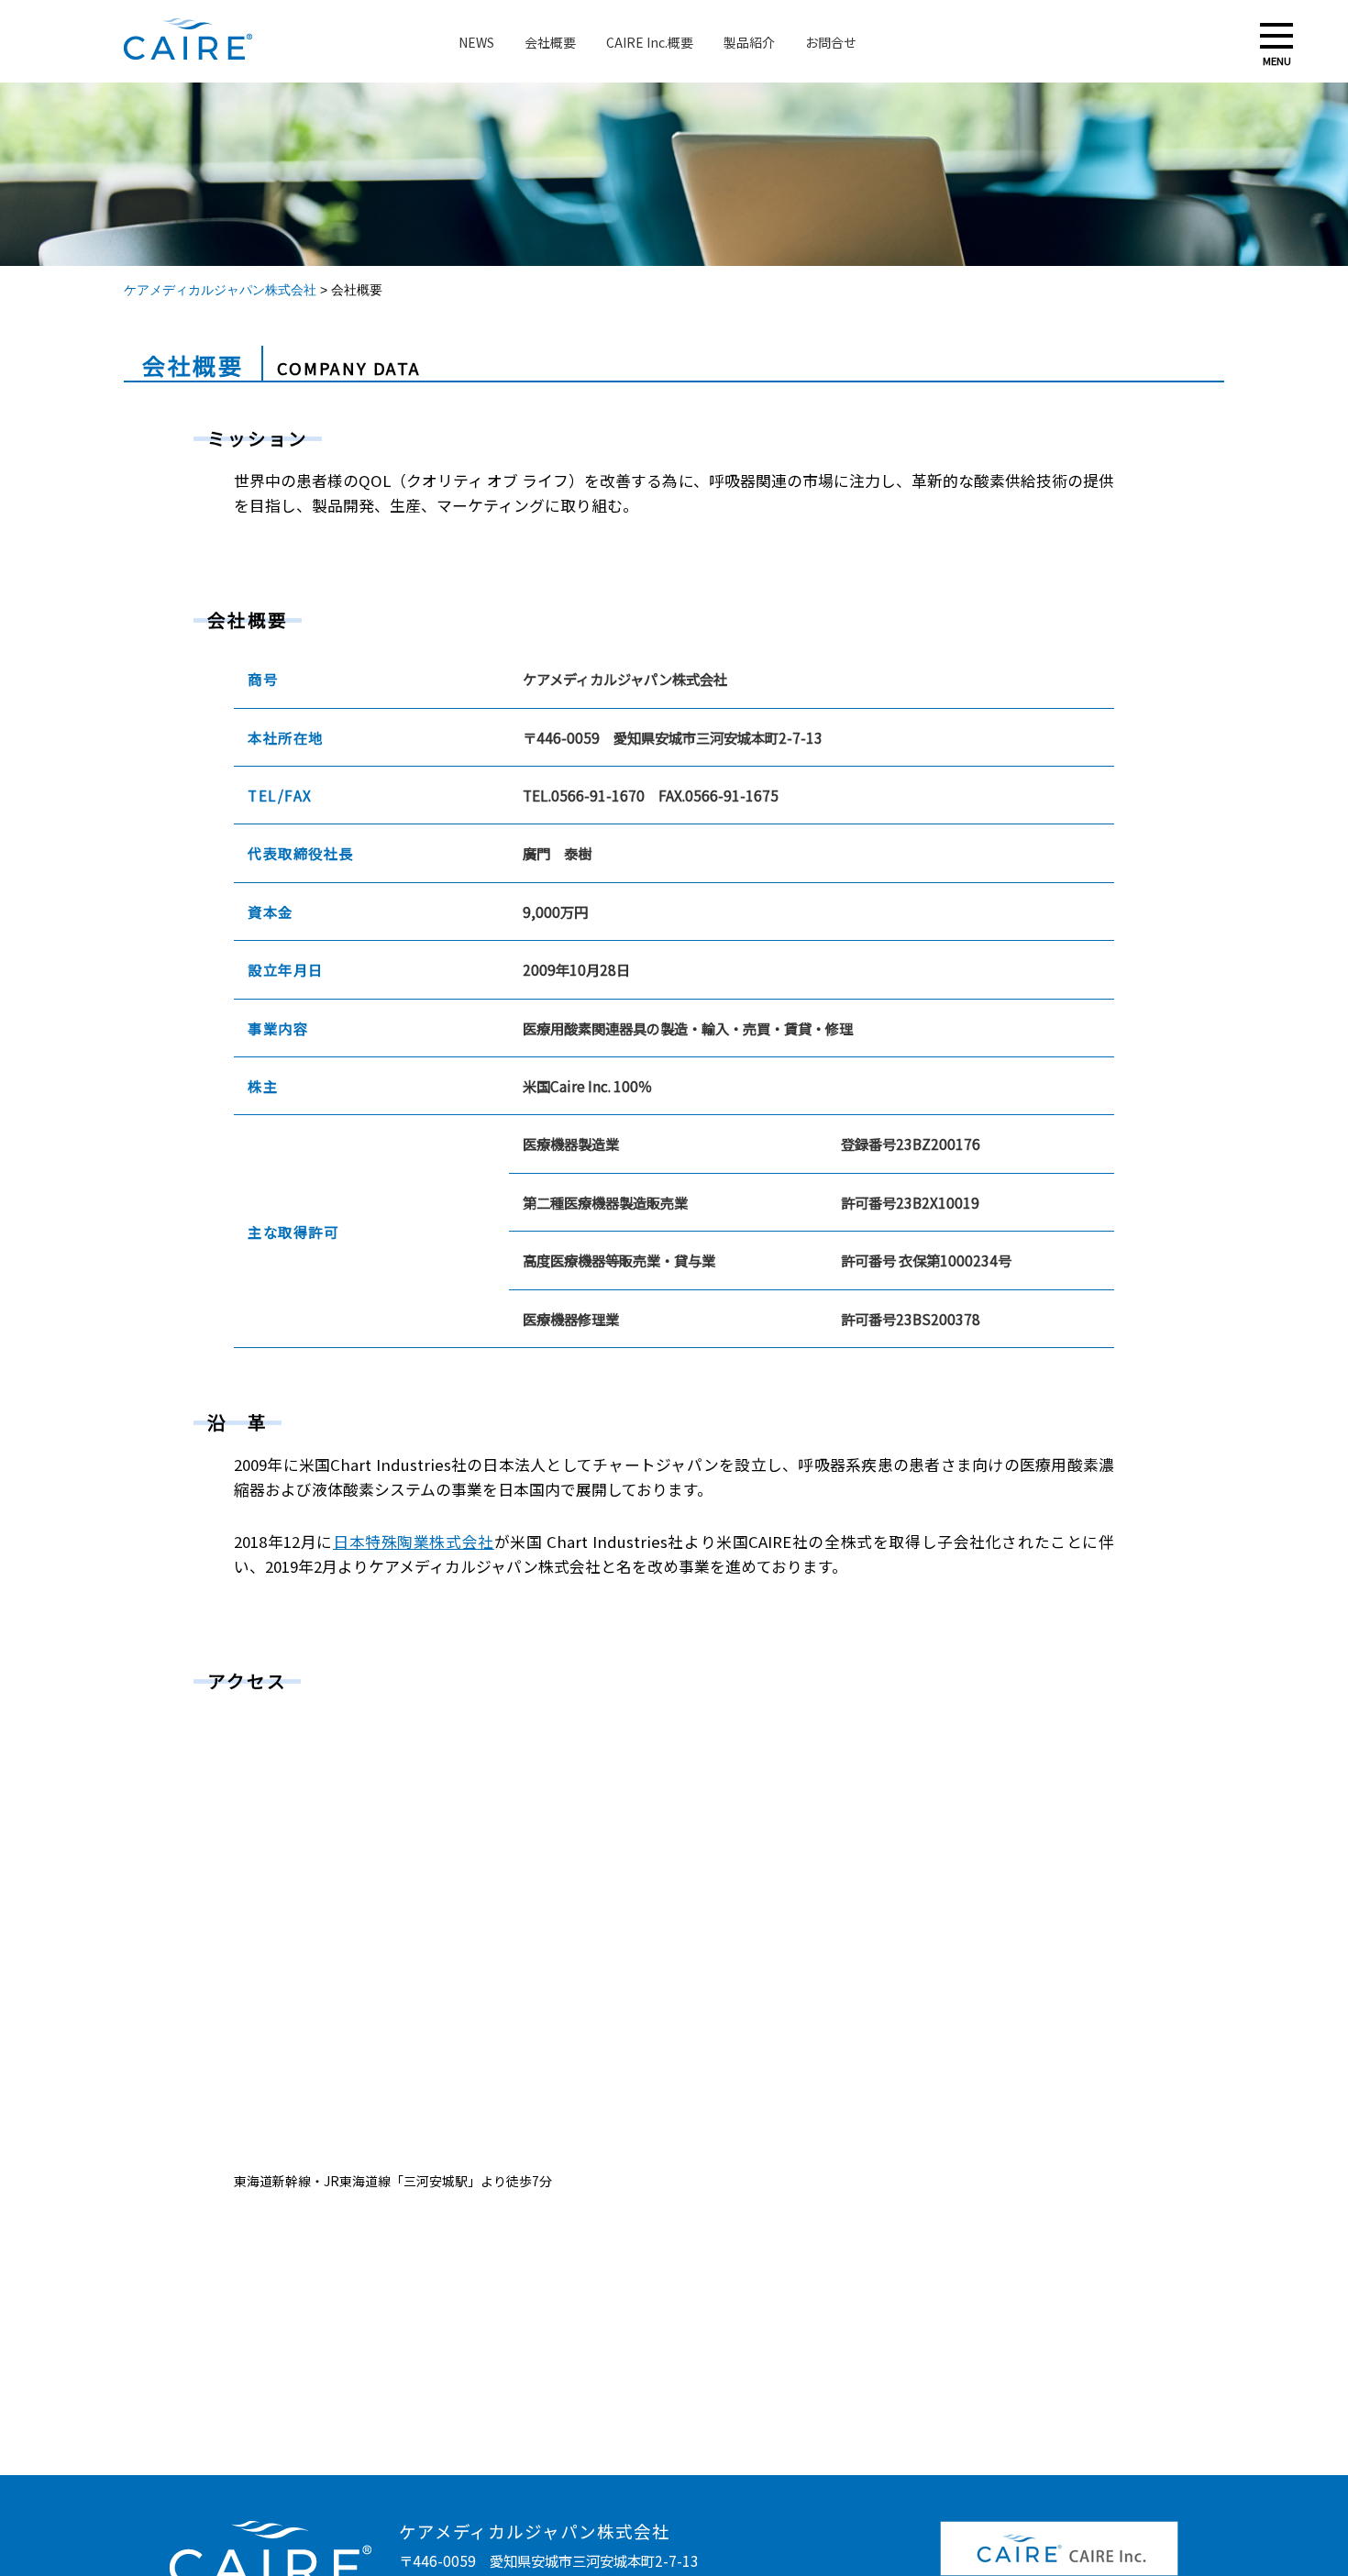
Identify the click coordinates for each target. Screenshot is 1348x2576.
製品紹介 (749, 42)
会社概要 (550, 42)
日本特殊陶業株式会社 (414, 1542)
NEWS (476, 42)
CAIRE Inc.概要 (650, 42)
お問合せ (831, 42)
